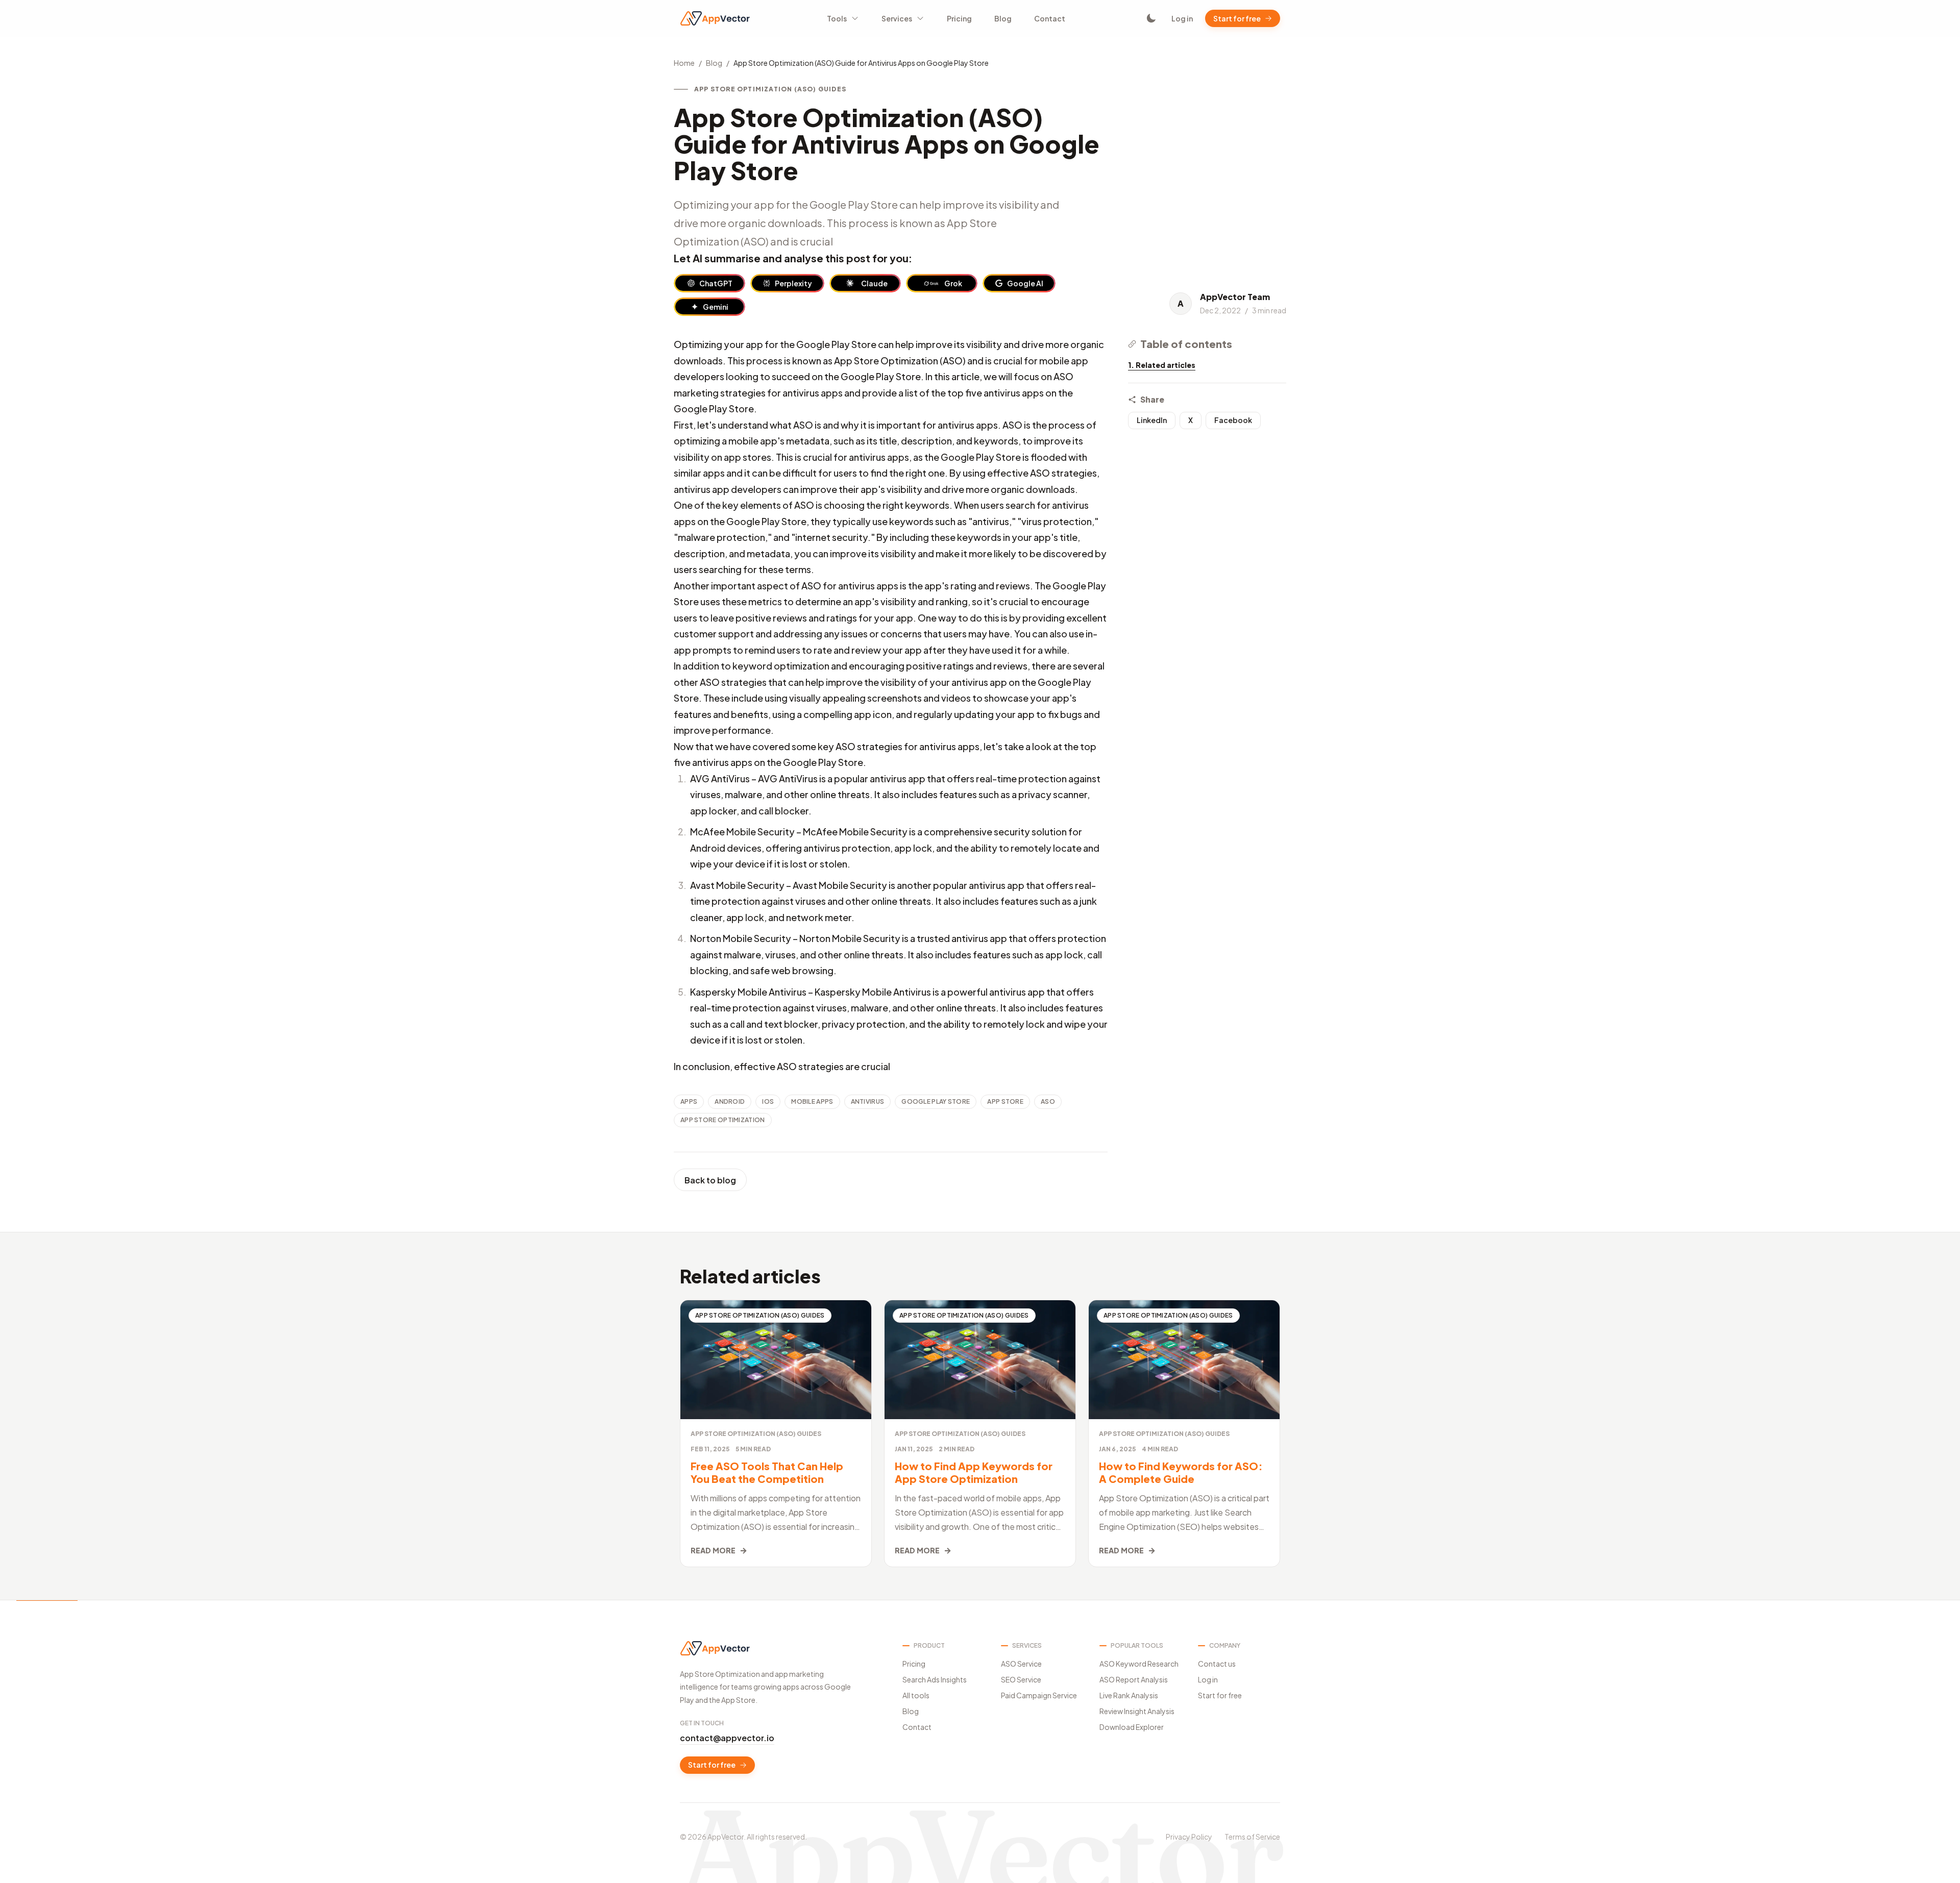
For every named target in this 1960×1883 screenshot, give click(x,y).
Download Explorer (1132, 1727)
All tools (916, 1695)
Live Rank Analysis (1129, 1695)
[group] (709, 283)
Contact (1050, 18)
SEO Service (1021, 1679)
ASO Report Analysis (1134, 1679)
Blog (1003, 18)
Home (684, 63)
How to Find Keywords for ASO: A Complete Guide (1181, 1472)
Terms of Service (1252, 1837)
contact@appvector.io (727, 1738)
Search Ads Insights (935, 1679)
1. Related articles (1162, 365)
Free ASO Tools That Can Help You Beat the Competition (767, 1472)
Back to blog (710, 1180)
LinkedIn (1152, 420)
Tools (837, 18)
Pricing (959, 18)
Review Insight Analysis (1137, 1711)
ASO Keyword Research (1139, 1664)
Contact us (1217, 1664)
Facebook (1233, 420)
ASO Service (1021, 1664)
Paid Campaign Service (1039, 1695)
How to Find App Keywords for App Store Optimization (974, 1472)
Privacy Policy (1189, 1837)
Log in (1182, 18)
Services (897, 18)
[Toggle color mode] (1151, 18)
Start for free (1237, 18)
